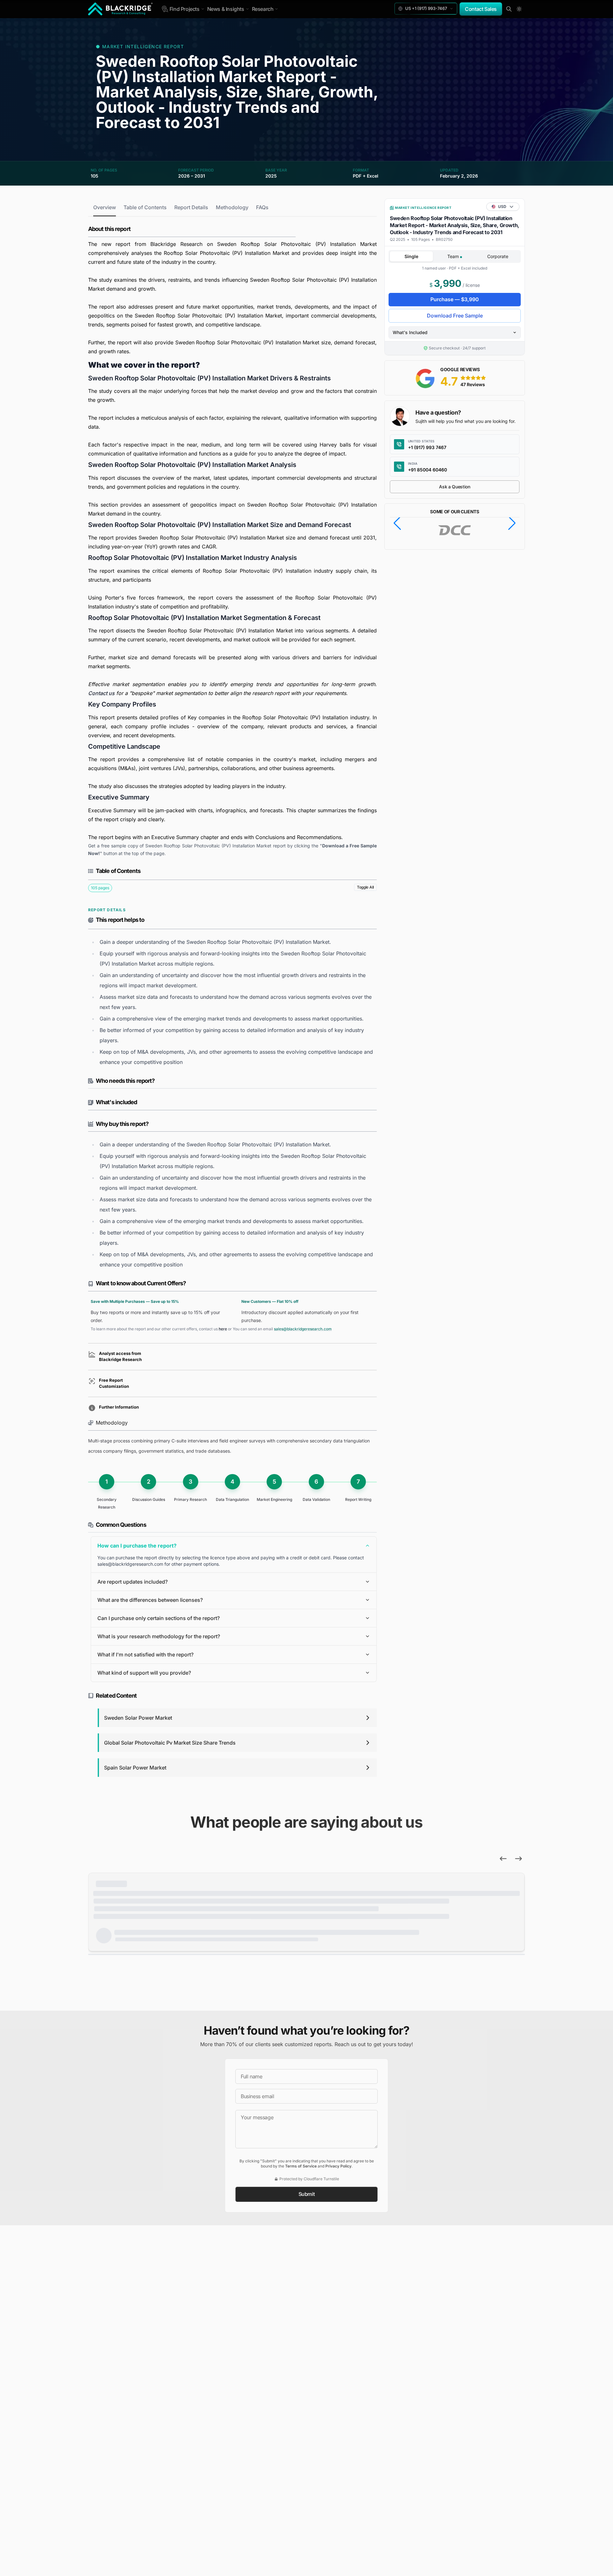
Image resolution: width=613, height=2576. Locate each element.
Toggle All (365, 887)
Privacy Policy (338, 2166)
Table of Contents (145, 207)
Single (411, 256)
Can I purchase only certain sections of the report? (159, 1618)
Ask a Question (454, 487)
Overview (105, 207)
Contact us (101, 693)
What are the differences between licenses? (150, 1600)
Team (454, 256)
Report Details (191, 207)
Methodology (232, 207)
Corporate (498, 256)
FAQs (262, 207)
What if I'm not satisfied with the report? (145, 1655)
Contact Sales (481, 9)
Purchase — (455, 299)
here (223, 1329)
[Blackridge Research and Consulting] (121, 9)
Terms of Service (301, 2166)
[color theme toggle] (519, 9)
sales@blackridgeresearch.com (303, 1329)
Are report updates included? (132, 1582)
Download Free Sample (455, 316)
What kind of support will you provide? (144, 1673)
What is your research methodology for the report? (159, 1636)
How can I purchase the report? (137, 1546)
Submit (307, 2194)
